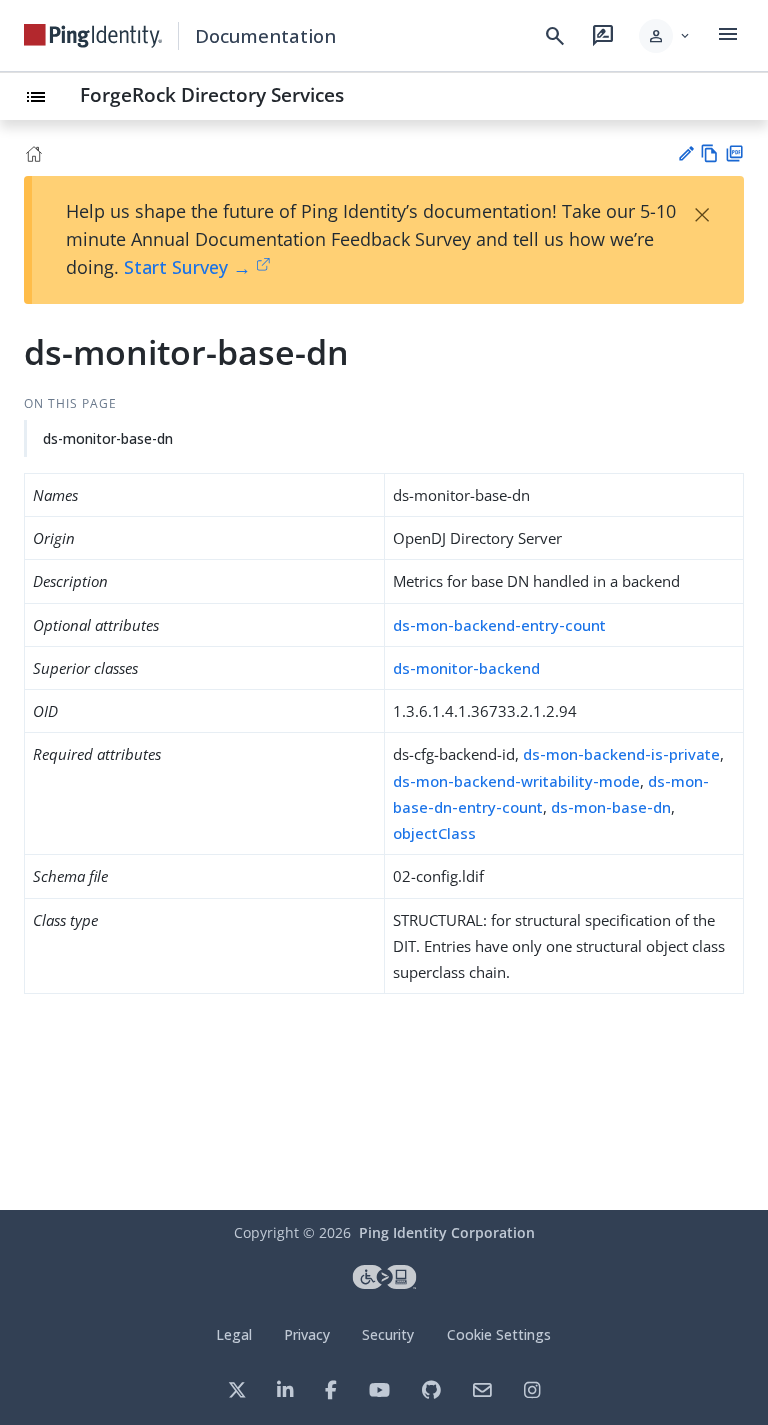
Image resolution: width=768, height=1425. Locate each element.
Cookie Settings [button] (499, 1334)
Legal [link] (234, 1334)
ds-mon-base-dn (611, 807)
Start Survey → (187, 267)
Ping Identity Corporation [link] (447, 1232)
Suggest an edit (685, 153)
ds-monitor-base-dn (108, 438)
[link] (93, 36)
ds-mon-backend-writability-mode (516, 781)
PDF (734, 153)
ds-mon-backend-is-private (621, 754)
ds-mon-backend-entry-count (499, 625)
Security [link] (388, 1334)
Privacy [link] (307, 1334)
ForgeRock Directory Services (212, 94)
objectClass (434, 833)
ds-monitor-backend (466, 668)
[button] (665, 36)
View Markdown (709, 153)
